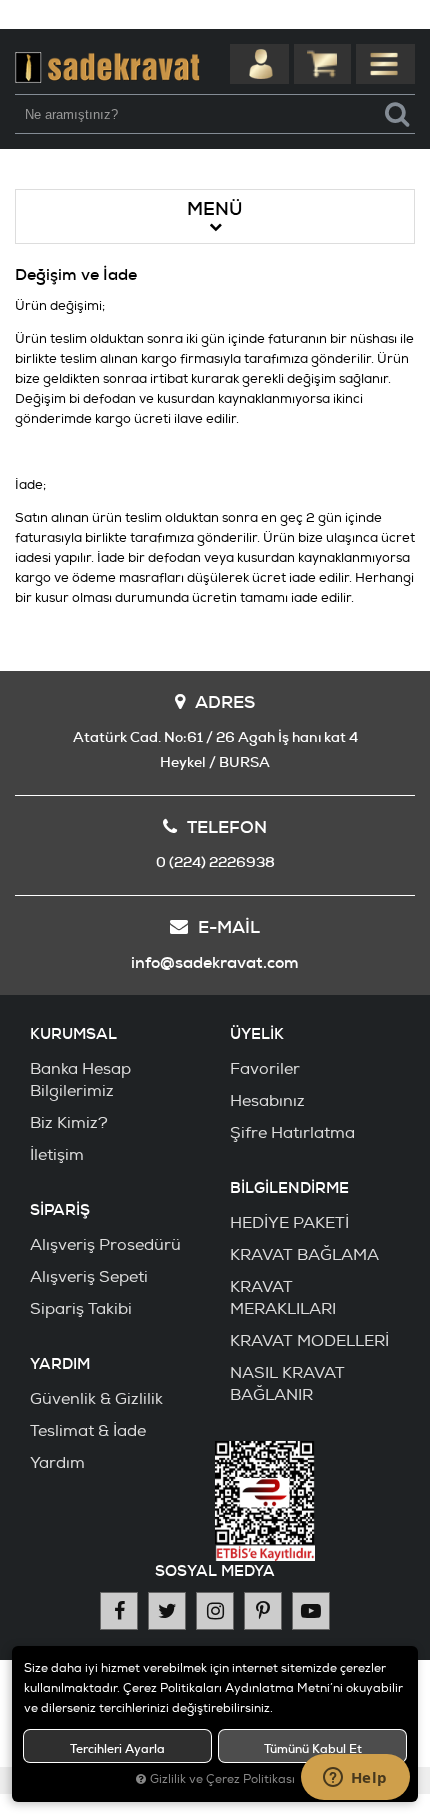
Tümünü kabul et (313, 1749)
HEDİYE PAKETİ (289, 1223)
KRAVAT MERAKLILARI (283, 1298)
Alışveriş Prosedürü (105, 1245)
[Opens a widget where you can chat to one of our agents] (355, 1779)
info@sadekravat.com (215, 962)
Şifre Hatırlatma (292, 1133)
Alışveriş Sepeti (89, 1277)
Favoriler (265, 1069)
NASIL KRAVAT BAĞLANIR (287, 1384)
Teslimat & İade (88, 1431)
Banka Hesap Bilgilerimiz (80, 1080)
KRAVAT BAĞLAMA (304, 1255)
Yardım (57, 1463)
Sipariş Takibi (81, 1309)
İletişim (57, 1155)
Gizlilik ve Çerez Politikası (222, 1779)
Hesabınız (267, 1101)
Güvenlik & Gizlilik (96, 1399)
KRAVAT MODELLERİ (309, 1341)
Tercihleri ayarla (117, 1749)
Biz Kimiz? (69, 1123)
